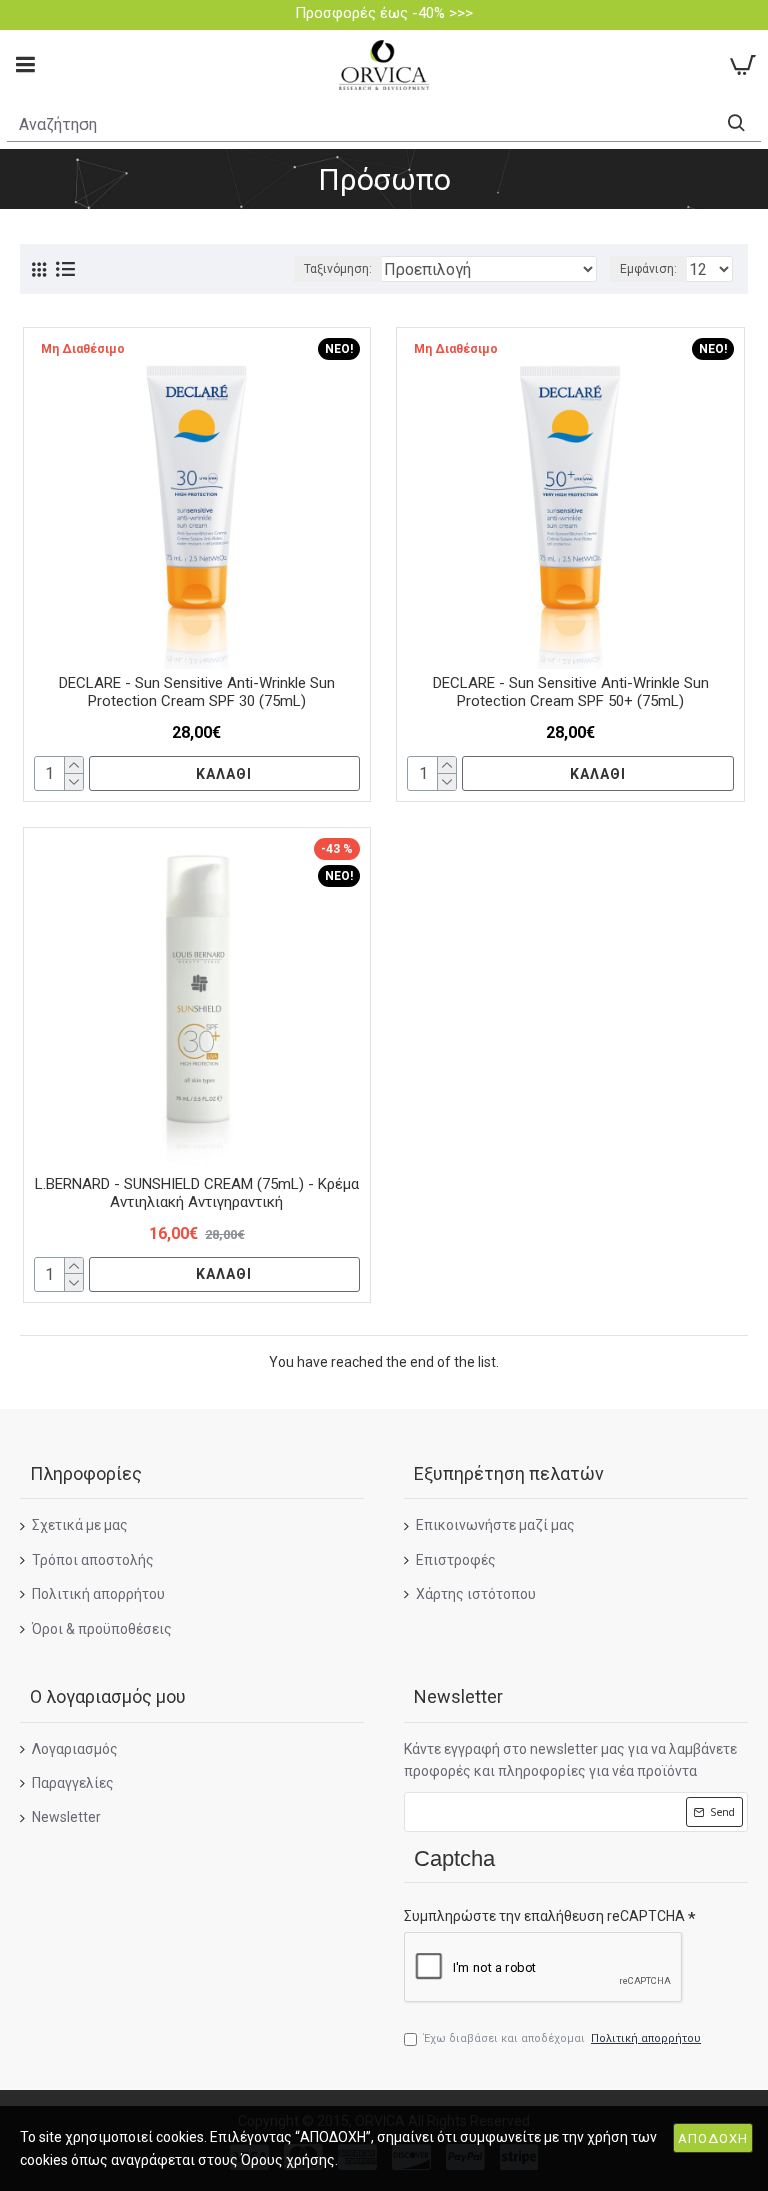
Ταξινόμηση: (338, 269)
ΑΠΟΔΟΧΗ (713, 2138)
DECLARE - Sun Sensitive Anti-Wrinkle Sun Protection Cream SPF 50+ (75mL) (571, 692)
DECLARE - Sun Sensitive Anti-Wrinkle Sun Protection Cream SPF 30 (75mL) (197, 692)
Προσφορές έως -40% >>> (384, 13)
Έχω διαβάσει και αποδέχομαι (562, 2038)
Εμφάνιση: (648, 269)
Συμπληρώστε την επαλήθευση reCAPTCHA (544, 1916)
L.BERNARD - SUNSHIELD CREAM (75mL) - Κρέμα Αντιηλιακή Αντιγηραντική (197, 1193)
